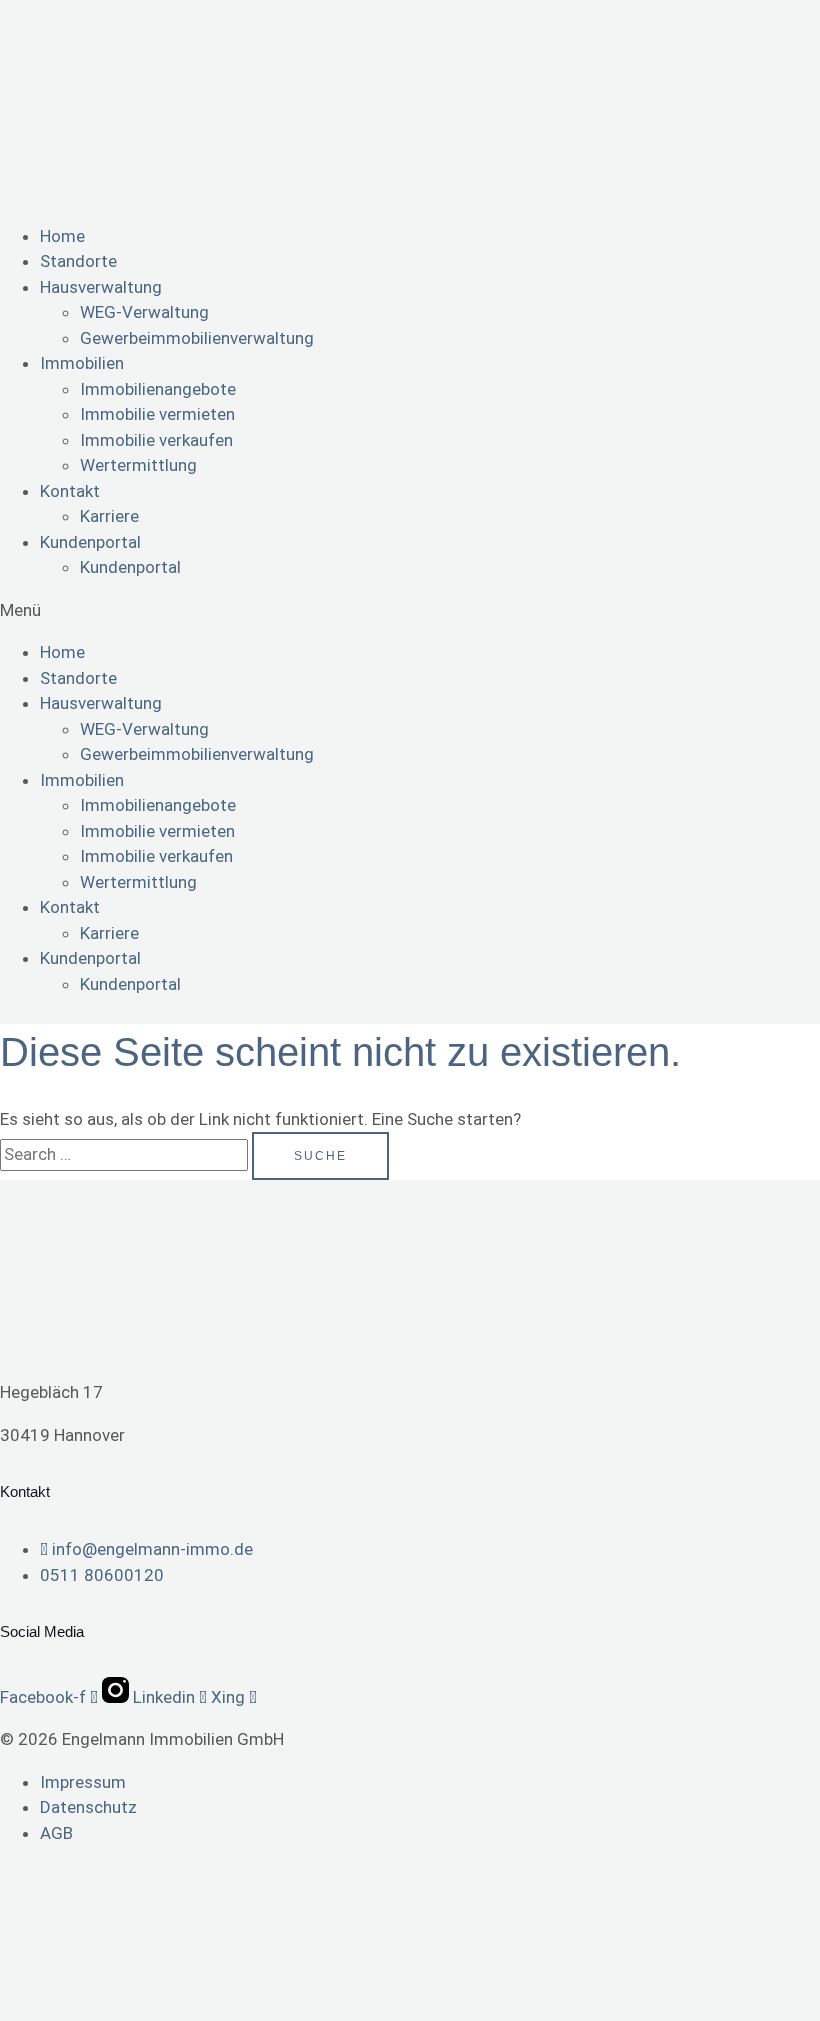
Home (62, 236)
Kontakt (70, 491)
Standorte (78, 261)
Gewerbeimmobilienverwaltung (197, 338)
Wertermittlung (138, 465)
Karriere (109, 516)
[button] (410, 611)
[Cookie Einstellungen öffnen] (150, 2007)
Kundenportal (90, 542)
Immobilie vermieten (157, 414)
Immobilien (82, 363)
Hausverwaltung (101, 287)
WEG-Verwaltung (144, 312)
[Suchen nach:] (126, 1154)
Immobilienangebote (158, 389)
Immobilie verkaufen (156, 440)
